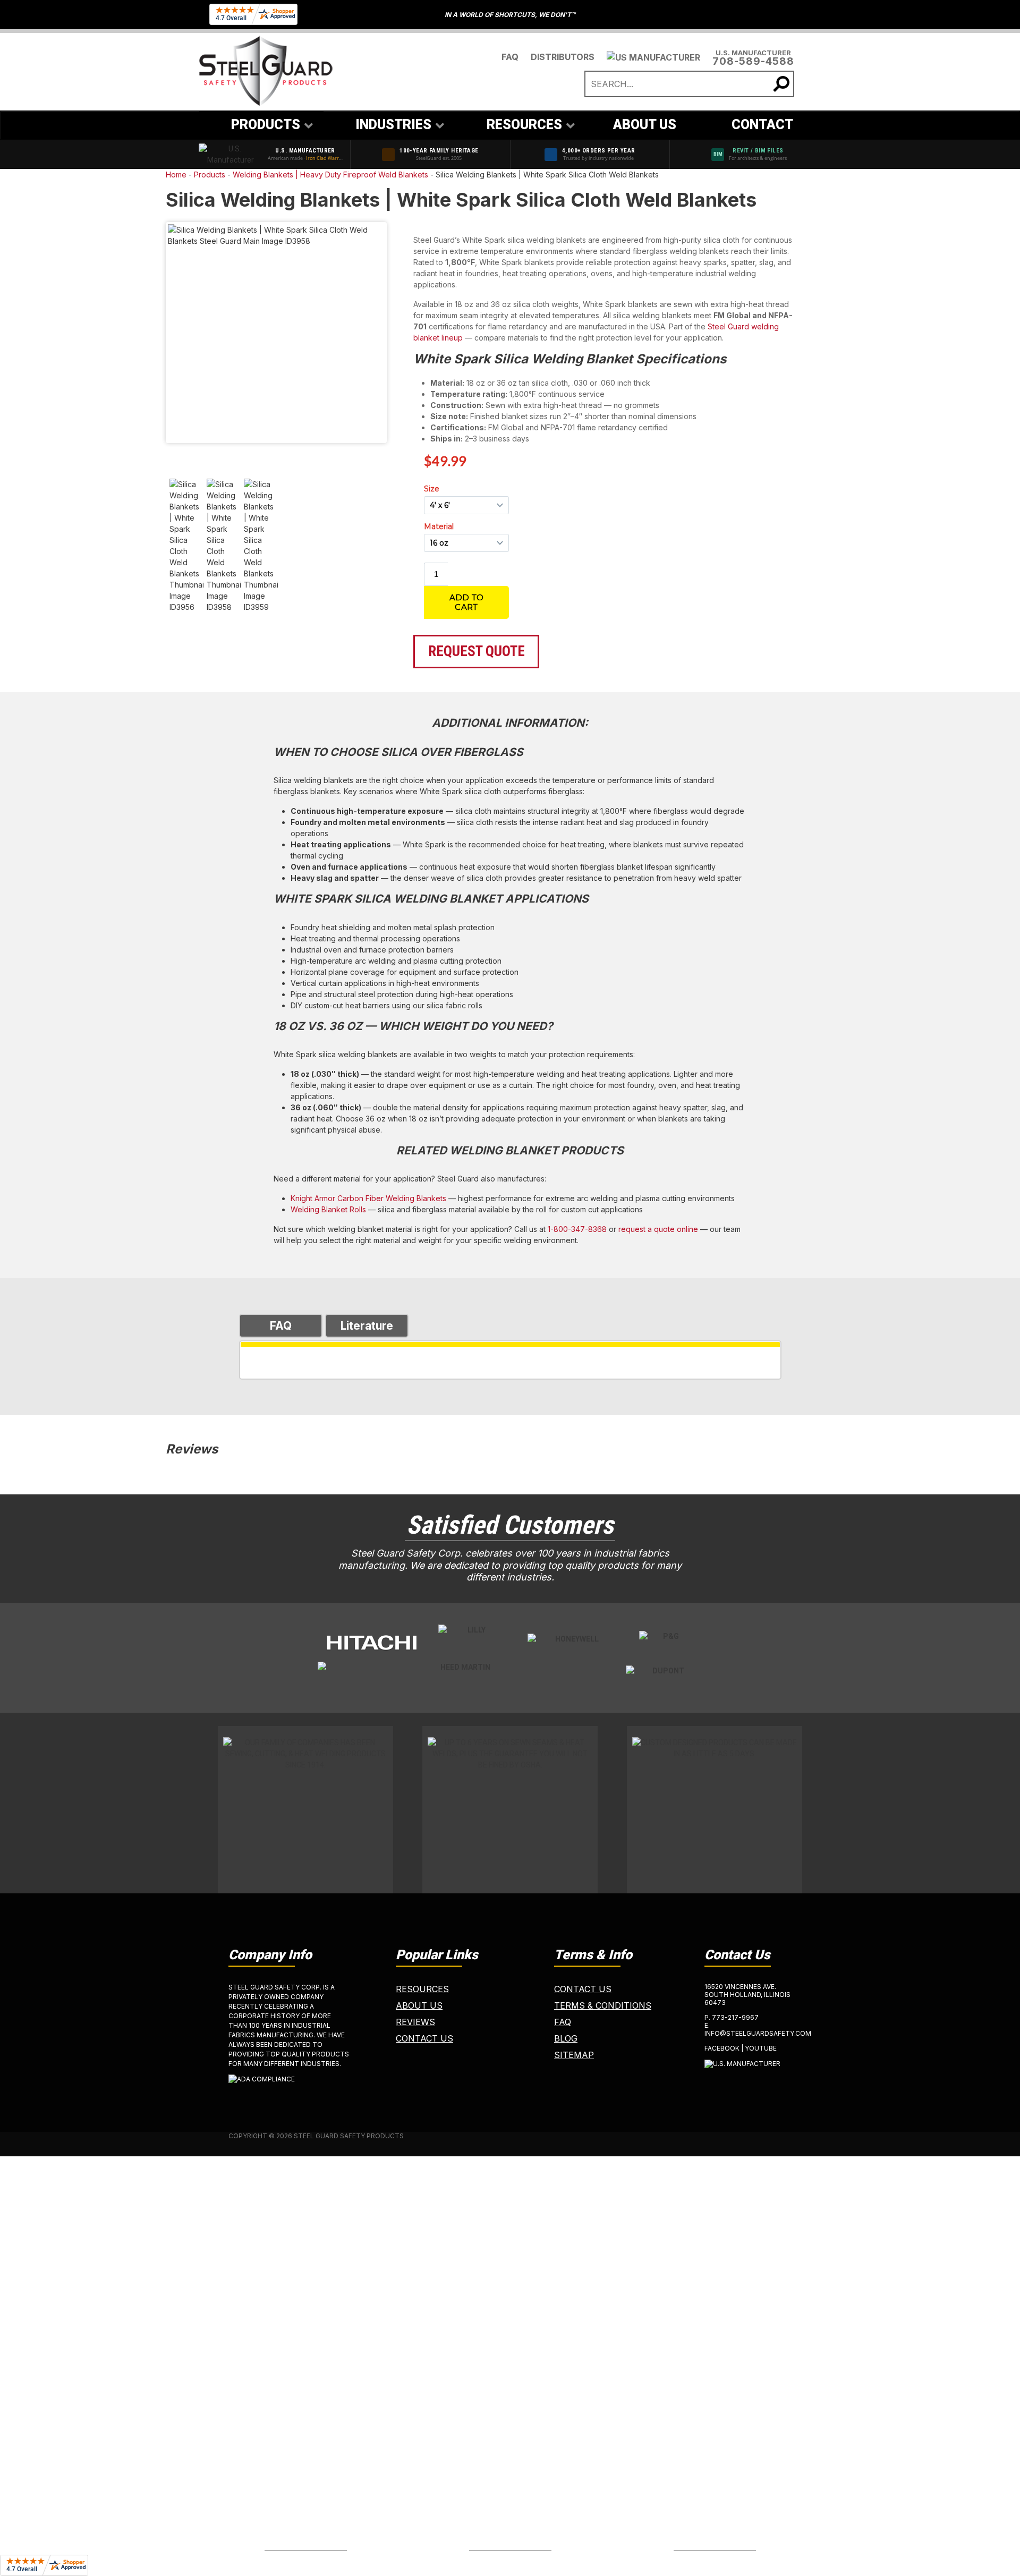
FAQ (510, 57)
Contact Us (424, 2038)
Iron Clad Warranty (328, 158)
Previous (152, 335)
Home (176, 175)
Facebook (722, 2048)
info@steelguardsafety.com (758, 2033)
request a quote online (658, 1229)
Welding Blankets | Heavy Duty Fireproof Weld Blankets (330, 175)
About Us (419, 2005)
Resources (422, 1989)
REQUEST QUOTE (477, 651)
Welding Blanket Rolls (328, 1209)
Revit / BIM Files (758, 151)
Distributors (563, 57)
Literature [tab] (367, 1326)
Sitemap (574, 2055)
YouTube (761, 2048)
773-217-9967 (735, 2017)
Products (210, 175)
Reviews (415, 2022)
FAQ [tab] (281, 1326)
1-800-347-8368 (577, 1229)
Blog (566, 2038)
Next (401, 335)
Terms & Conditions (603, 2005)
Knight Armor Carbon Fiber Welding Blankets (368, 1198)
